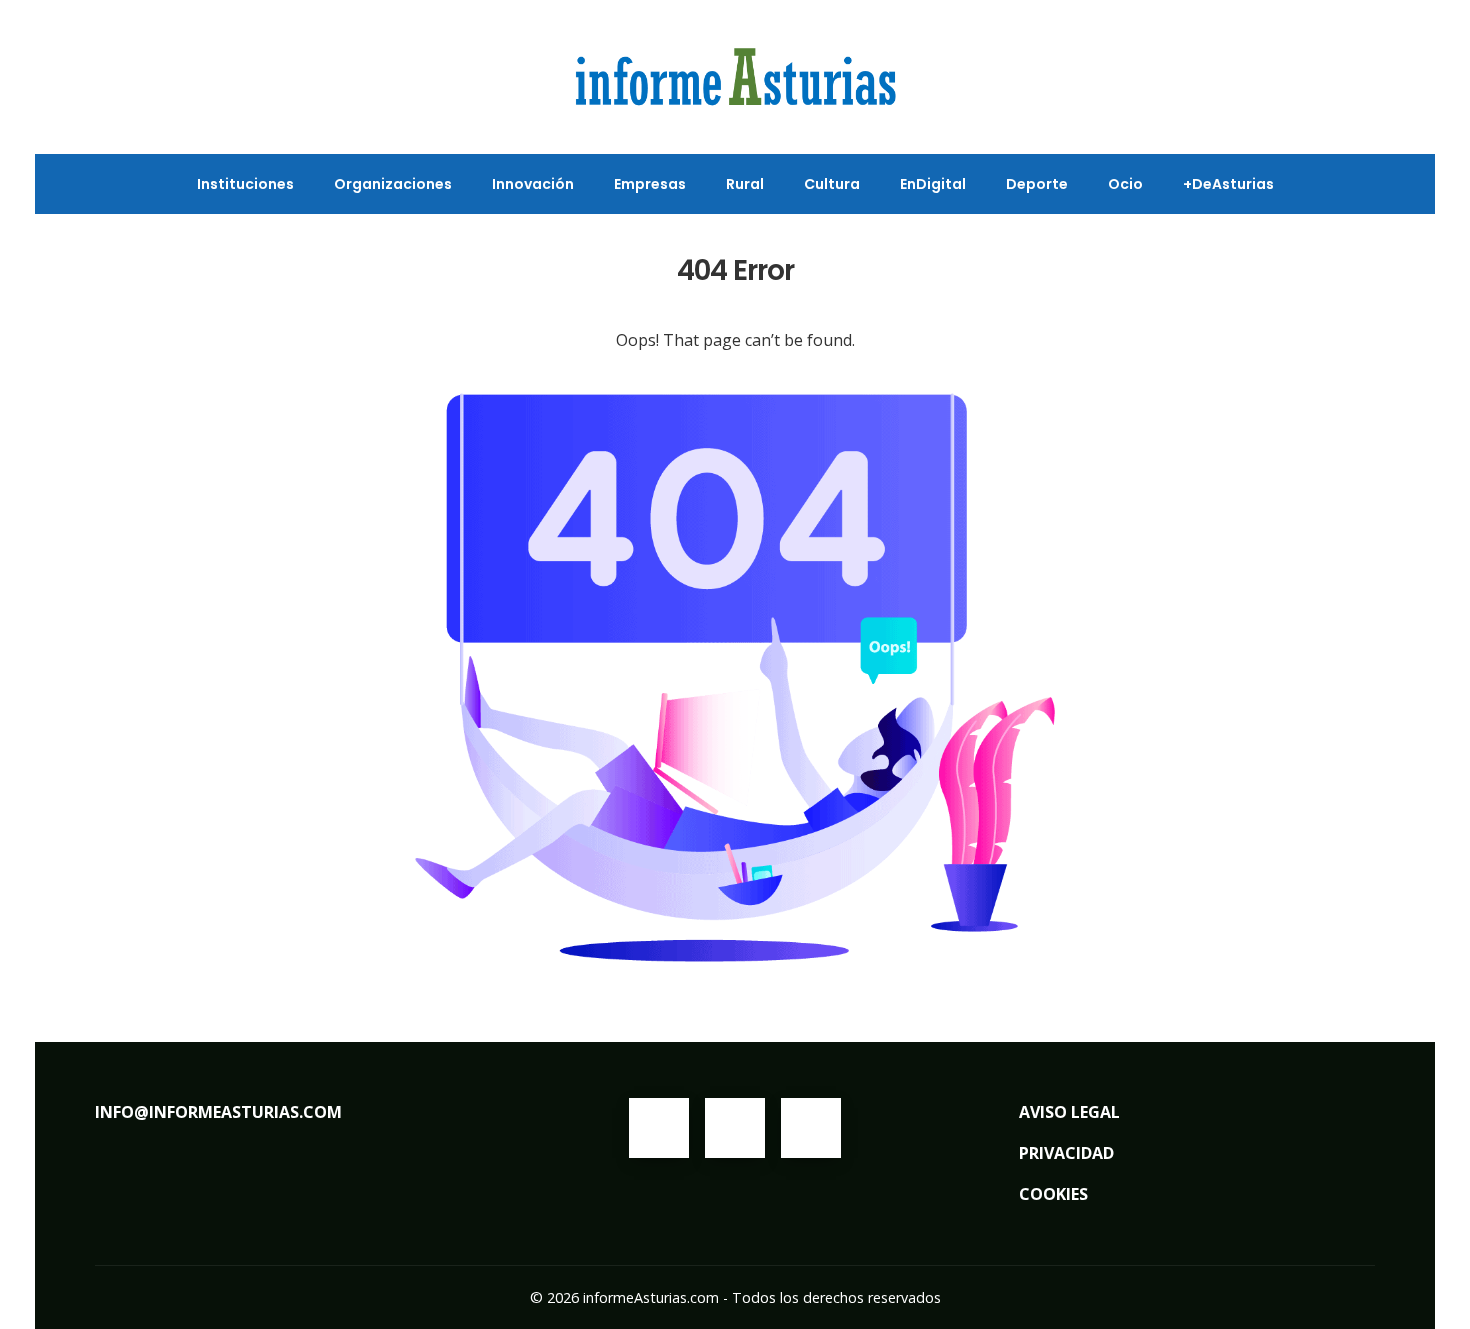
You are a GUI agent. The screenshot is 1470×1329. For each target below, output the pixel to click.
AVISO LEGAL (1069, 1112)
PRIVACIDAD (1066, 1153)
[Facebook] (659, 1128)
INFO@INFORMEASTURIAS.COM (218, 1112)
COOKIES (1053, 1194)
